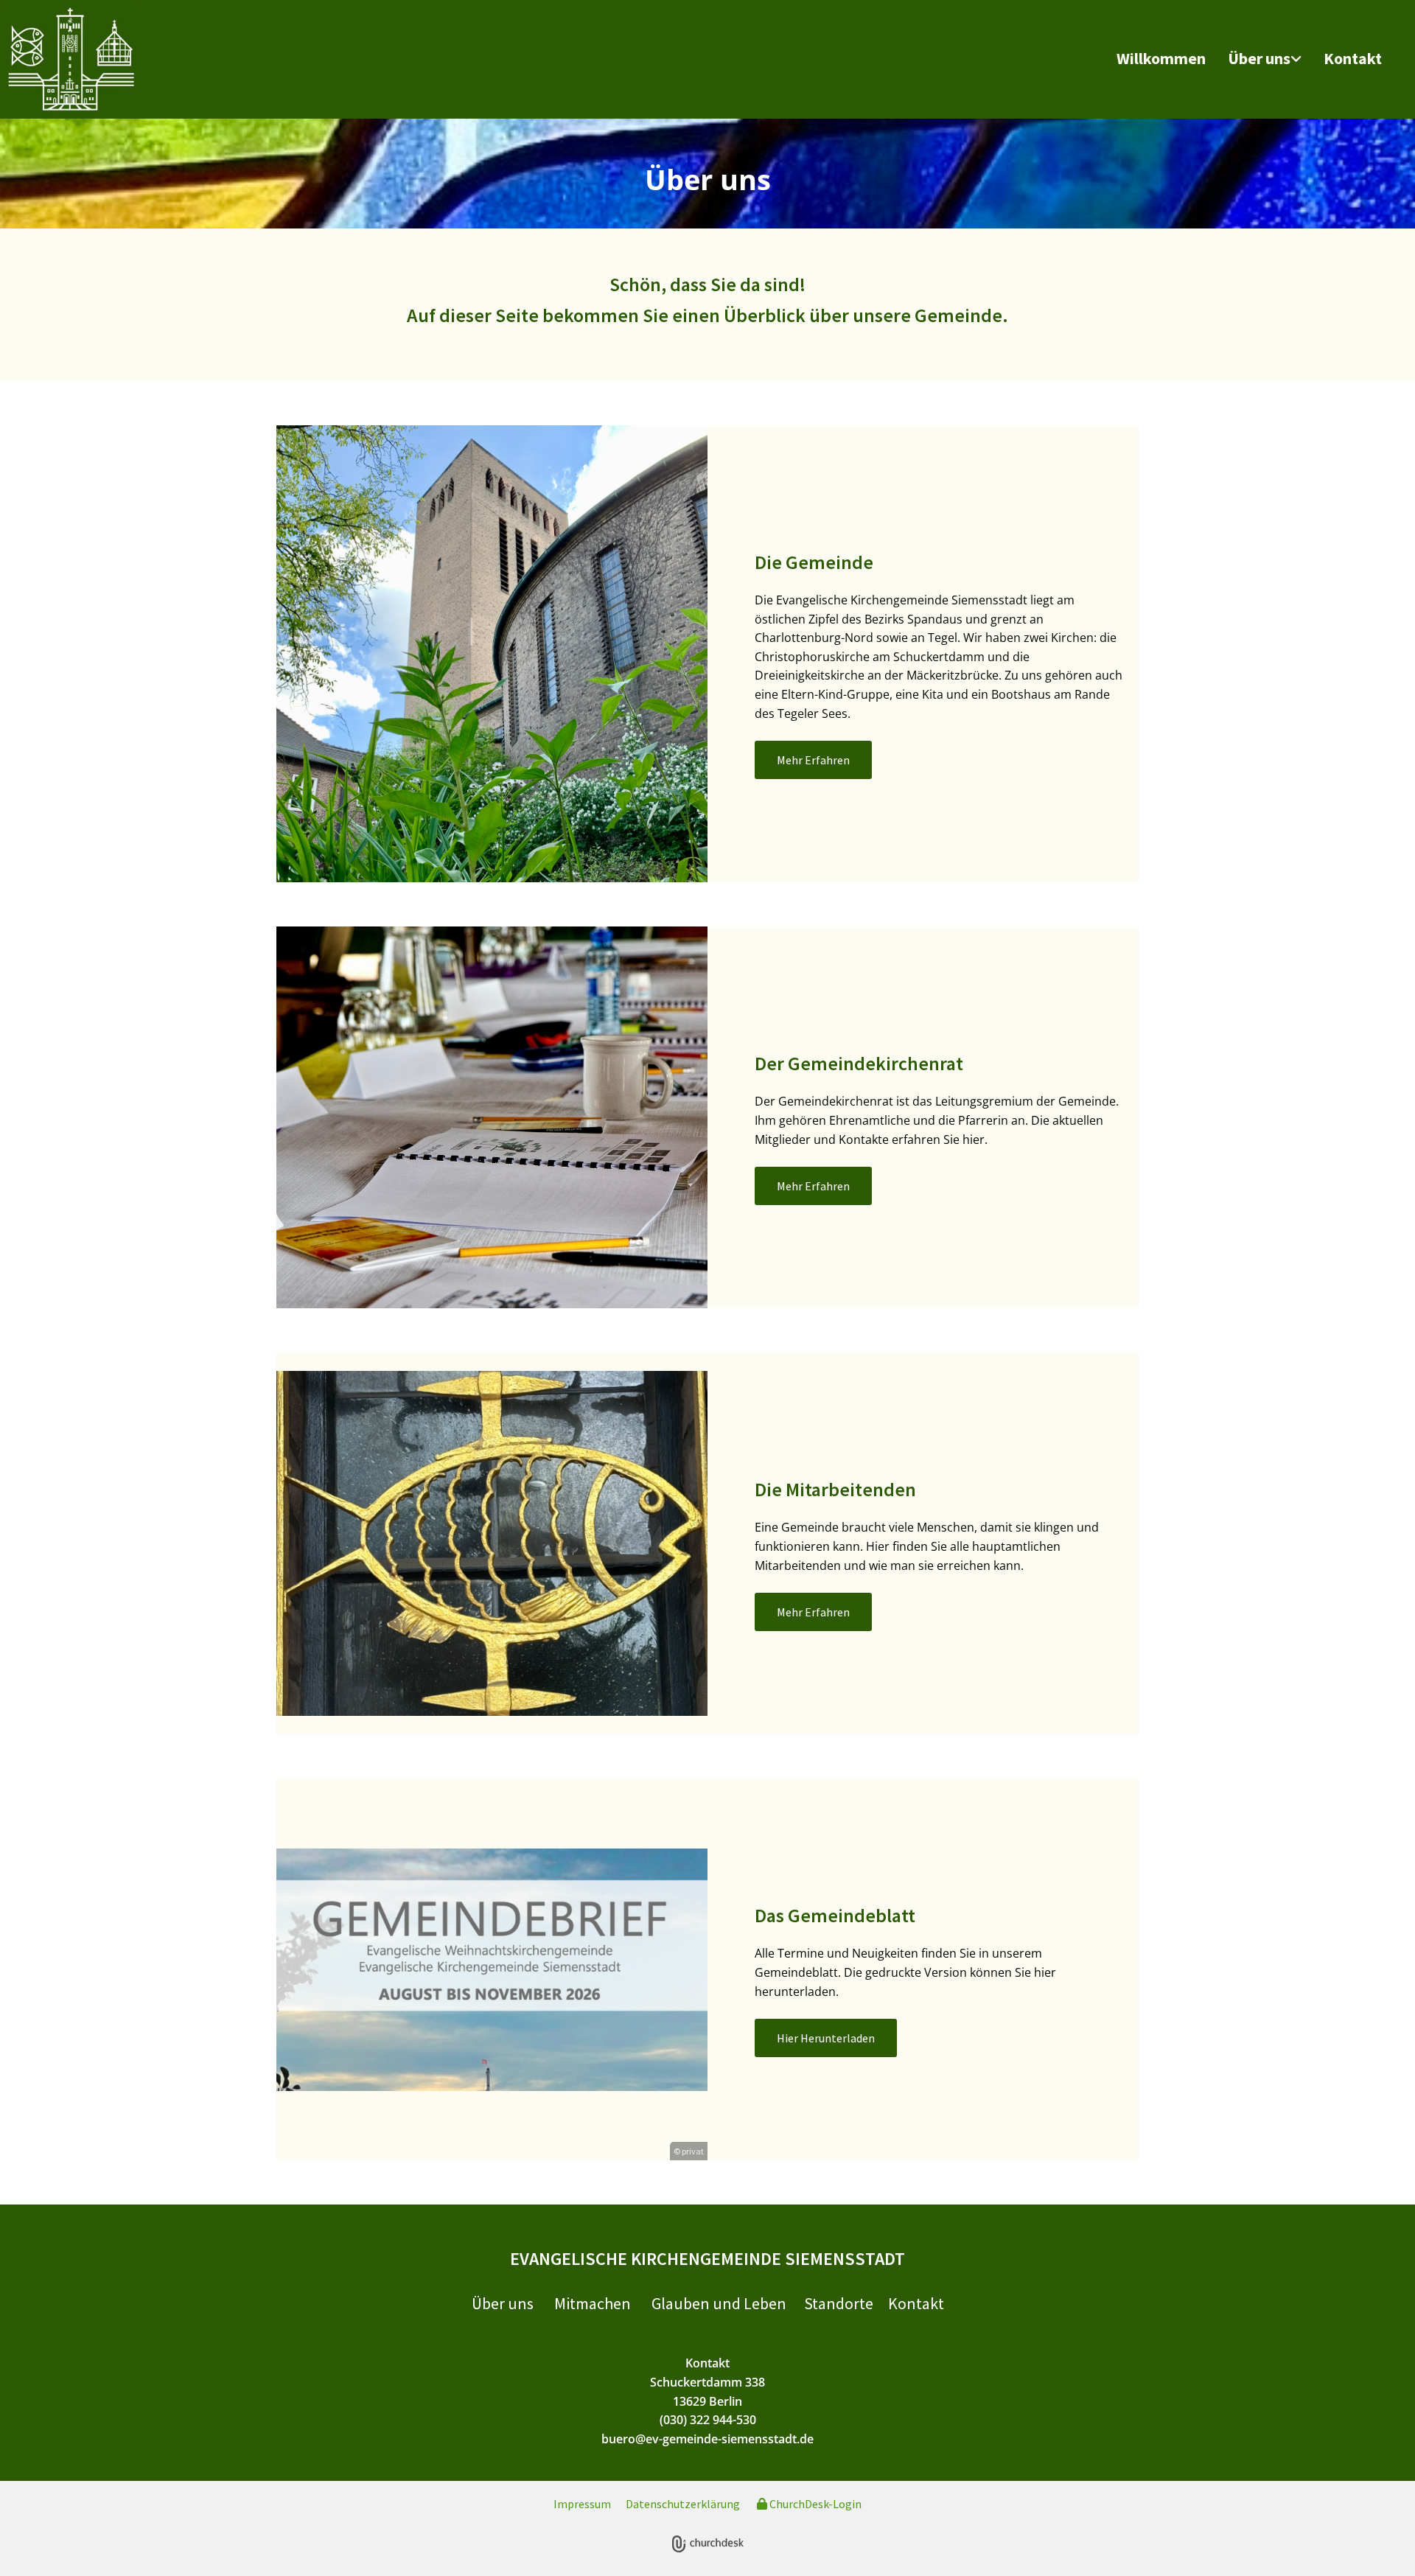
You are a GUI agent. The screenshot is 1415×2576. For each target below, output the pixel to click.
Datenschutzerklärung (683, 2504)
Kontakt (1353, 58)
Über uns (1259, 58)
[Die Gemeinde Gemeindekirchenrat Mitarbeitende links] (1298, 59)
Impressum (582, 2504)
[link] (1265, 59)
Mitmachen (593, 2303)
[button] (813, 760)
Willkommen (1161, 58)
